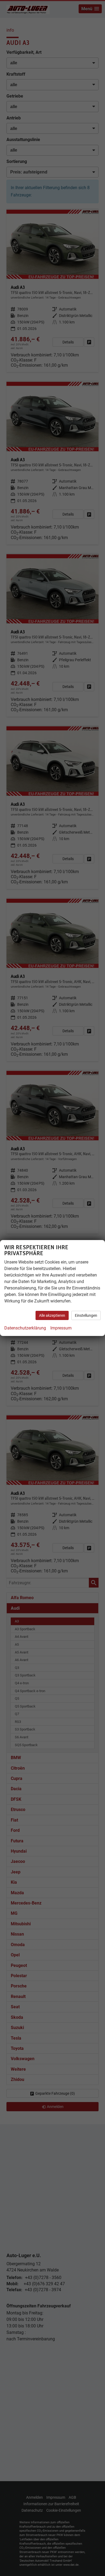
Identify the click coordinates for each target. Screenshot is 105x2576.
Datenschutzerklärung (25, 1328)
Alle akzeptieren (52, 1315)
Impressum (61, 1328)
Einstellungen (86, 1315)
